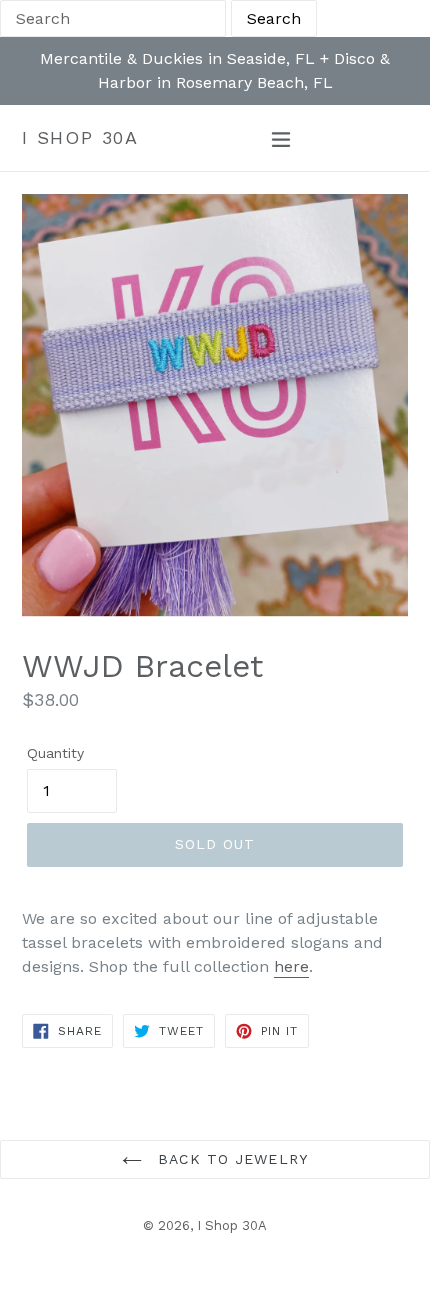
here (291, 966)
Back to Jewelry (230, 1159)
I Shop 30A (80, 137)
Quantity (55, 753)
